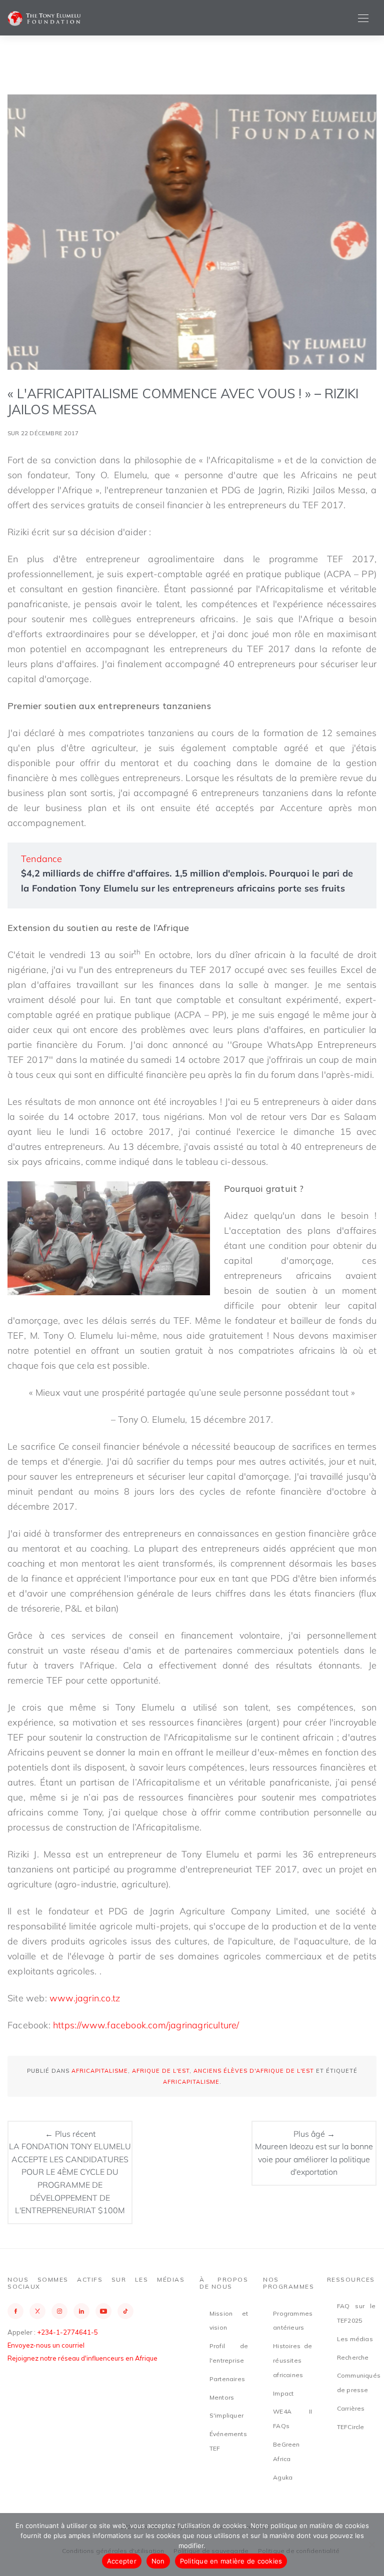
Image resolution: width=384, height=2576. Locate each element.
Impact (283, 2393)
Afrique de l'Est (161, 2071)
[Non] (371, 2545)
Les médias (355, 2339)
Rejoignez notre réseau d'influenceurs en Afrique (82, 2358)
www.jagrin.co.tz (85, 1998)
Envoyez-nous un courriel (46, 2345)
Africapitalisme (100, 2071)
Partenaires (227, 2379)
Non (158, 2561)
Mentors (222, 2397)
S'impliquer (226, 2415)
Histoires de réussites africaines (292, 2360)
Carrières (351, 2408)
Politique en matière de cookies (231, 2561)
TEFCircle (351, 2427)
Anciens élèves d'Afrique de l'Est (254, 2071)
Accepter (122, 2561)
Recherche (353, 2357)
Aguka (283, 2477)
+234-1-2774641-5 (67, 2332)
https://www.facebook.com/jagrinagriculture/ (146, 2025)
